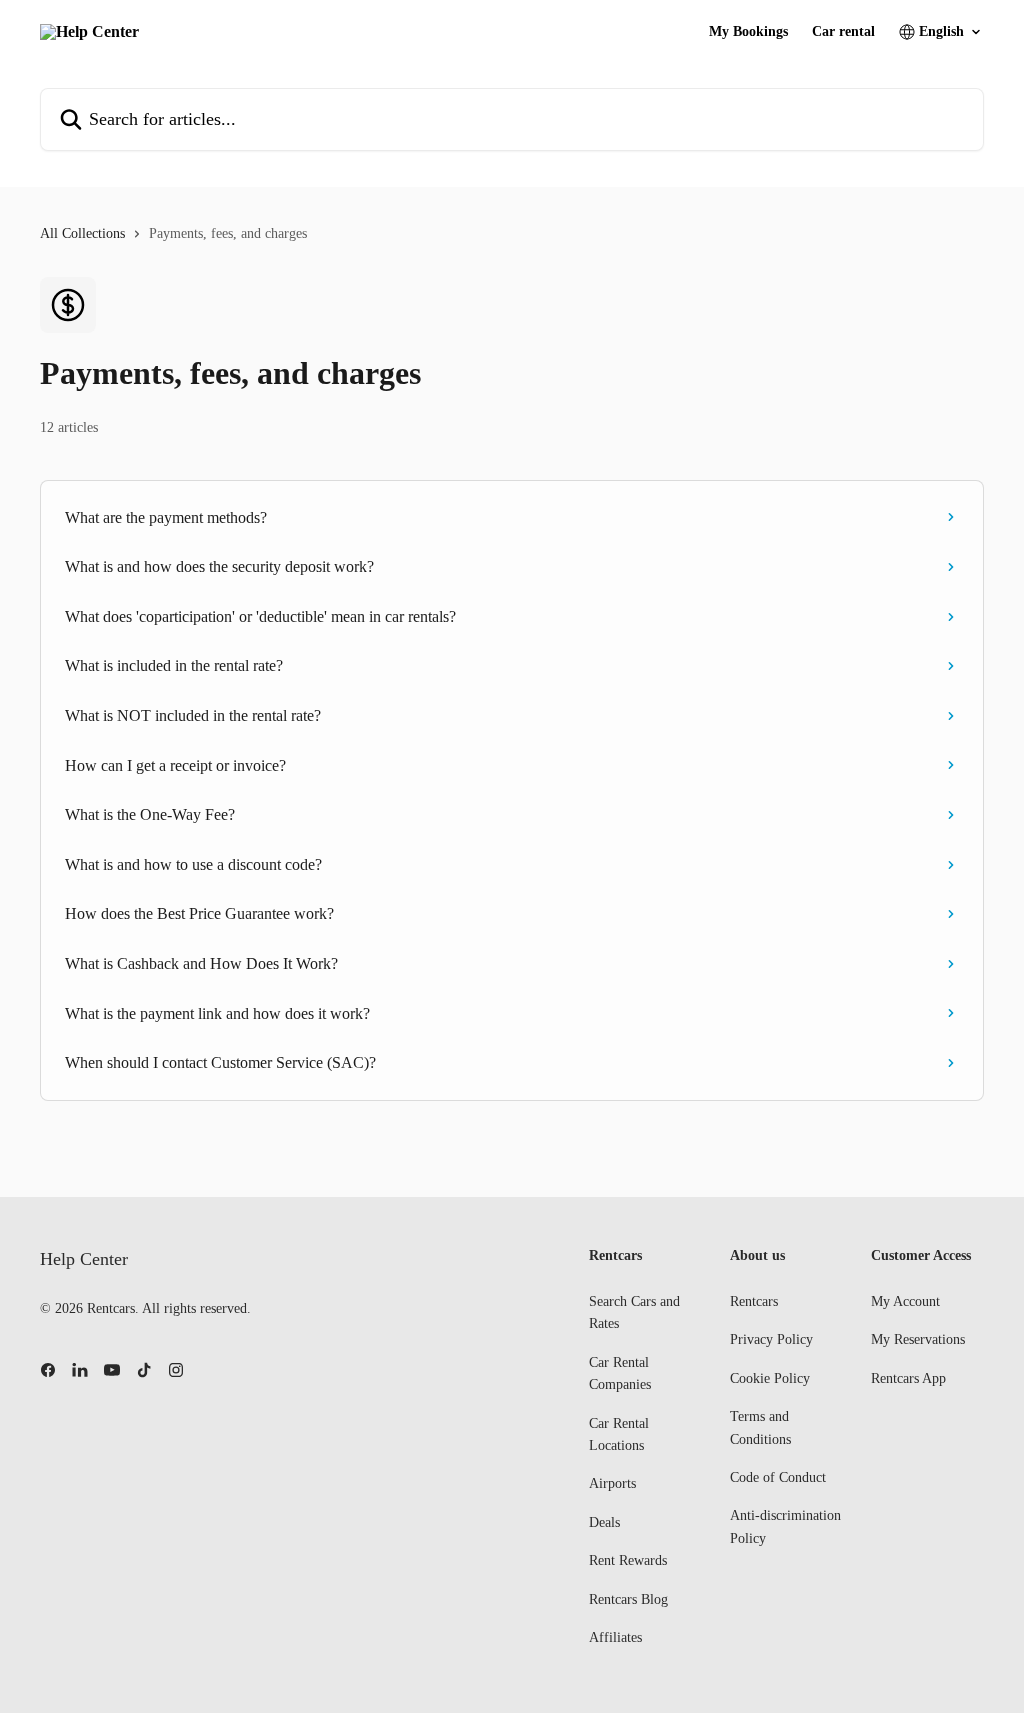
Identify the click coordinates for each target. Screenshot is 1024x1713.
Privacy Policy (771, 1339)
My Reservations (918, 1339)
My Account (905, 1301)
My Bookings (748, 32)
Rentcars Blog (628, 1599)
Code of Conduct (778, 1477)
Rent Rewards (628, 1560)
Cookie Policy (770, 1378)
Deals (604, 1522)
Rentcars (754, 1301)
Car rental (843, 32)
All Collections (82, 233)
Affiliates (615, 1637)
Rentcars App (908, 1378)
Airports (612, 1483)
